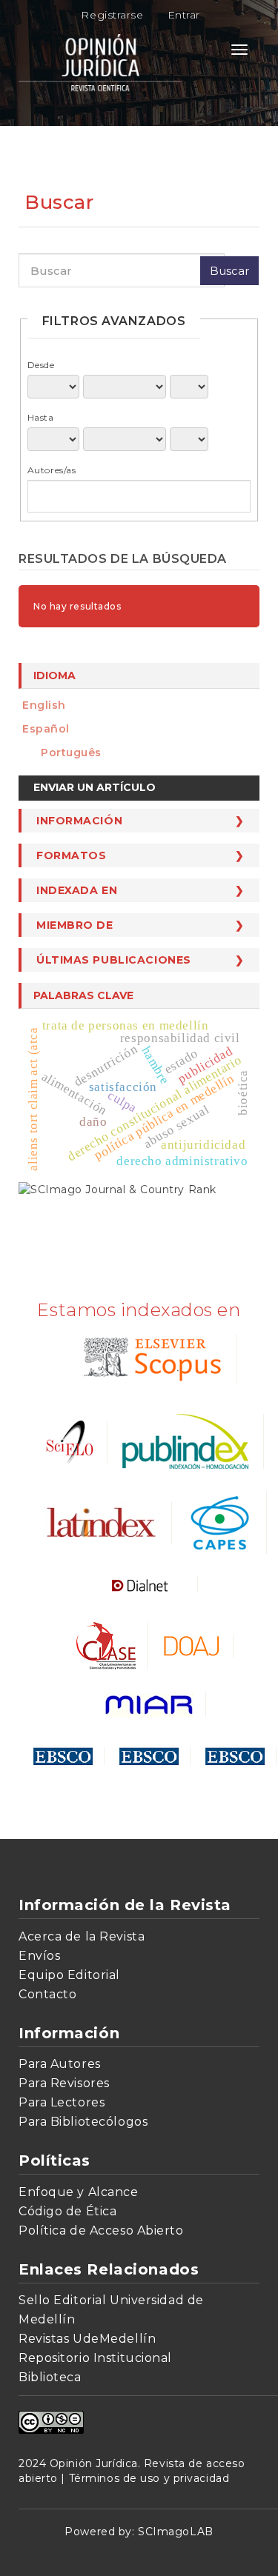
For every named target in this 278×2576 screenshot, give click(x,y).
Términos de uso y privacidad (149, 2478)
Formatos (71, 855)
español (46, 729)
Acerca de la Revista (82, 1936)
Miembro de (75, 925)
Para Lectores (62, 2102)
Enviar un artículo (95, 787)
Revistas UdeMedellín (87, 2339)
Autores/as (52, 470)
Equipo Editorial (69, 1975)
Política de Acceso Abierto (101, 2230)
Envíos (39, 1956)
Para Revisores (64, 2083)
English (44, 705)
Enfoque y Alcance (79, 2192)
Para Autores (60, 2064)
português (71, 753)
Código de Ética (67, 2211)
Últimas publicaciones (114, 960)
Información (79, 821)
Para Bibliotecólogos (83, 2122)
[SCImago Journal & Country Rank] (118, 1188)
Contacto (47, 1994)
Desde (41, 365)
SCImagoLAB (176, 2532)
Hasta (41, 417)
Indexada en (77, 890)
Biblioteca (50, 2377)
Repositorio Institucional (95, 2358)
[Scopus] (149, 1358)
